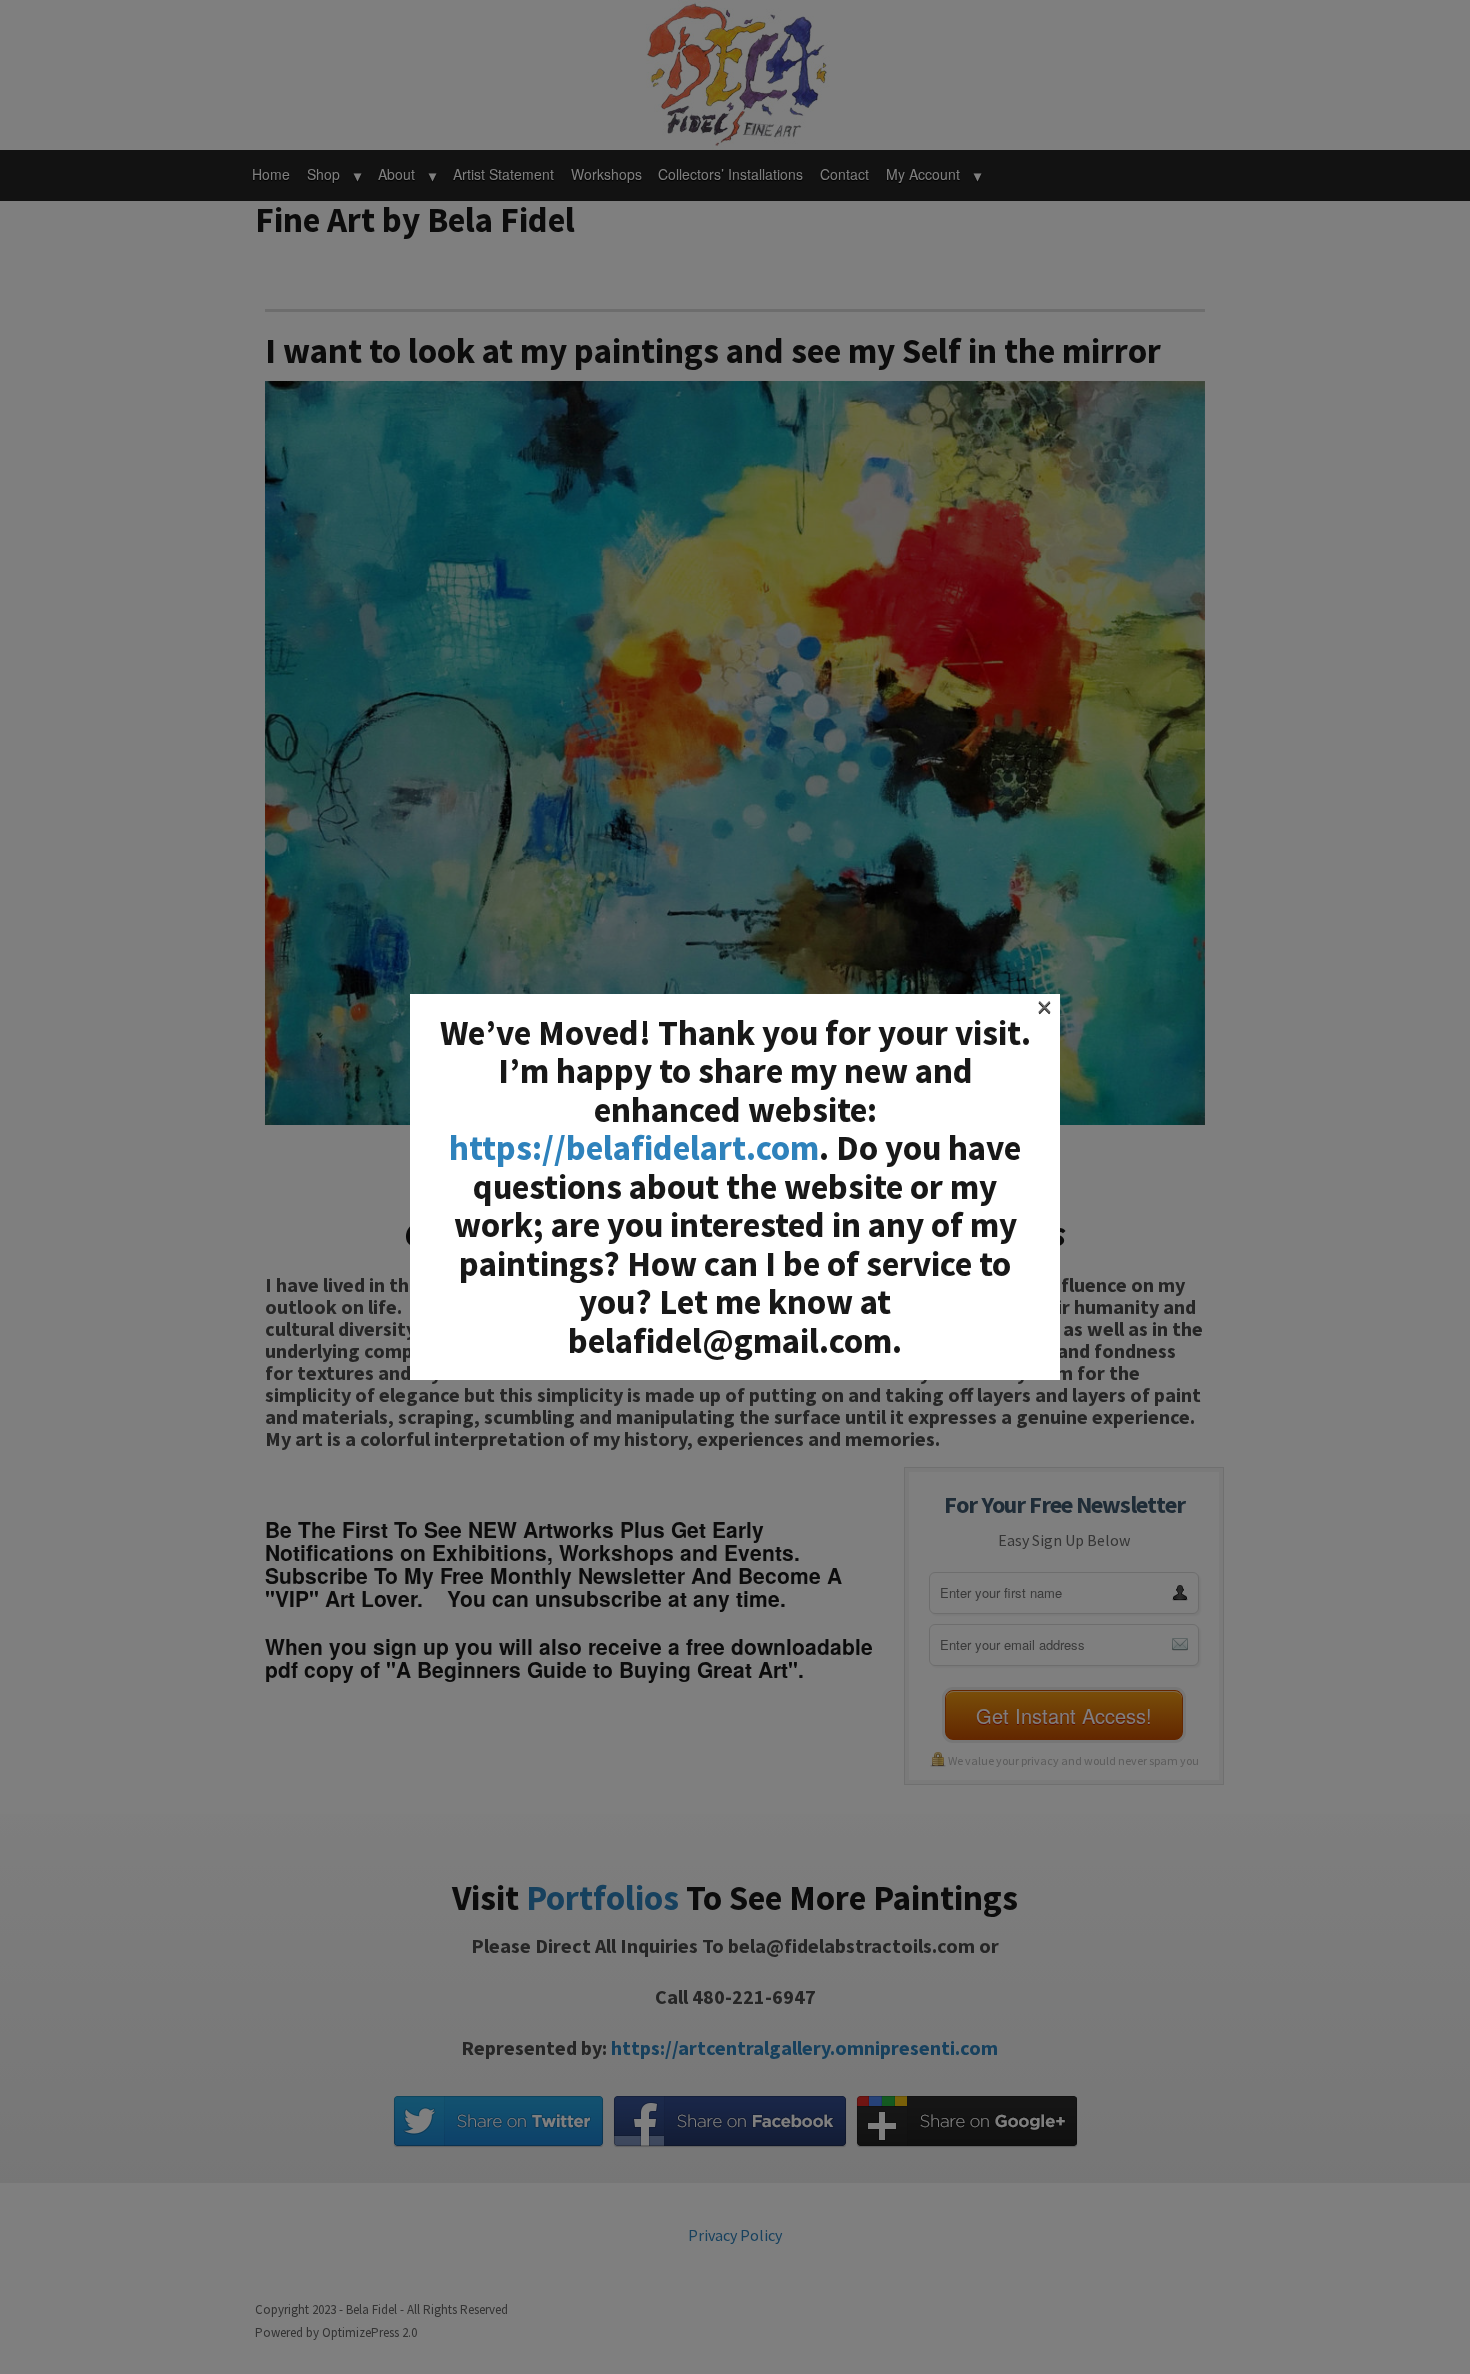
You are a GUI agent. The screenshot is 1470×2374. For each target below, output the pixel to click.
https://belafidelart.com (634, 1148)
